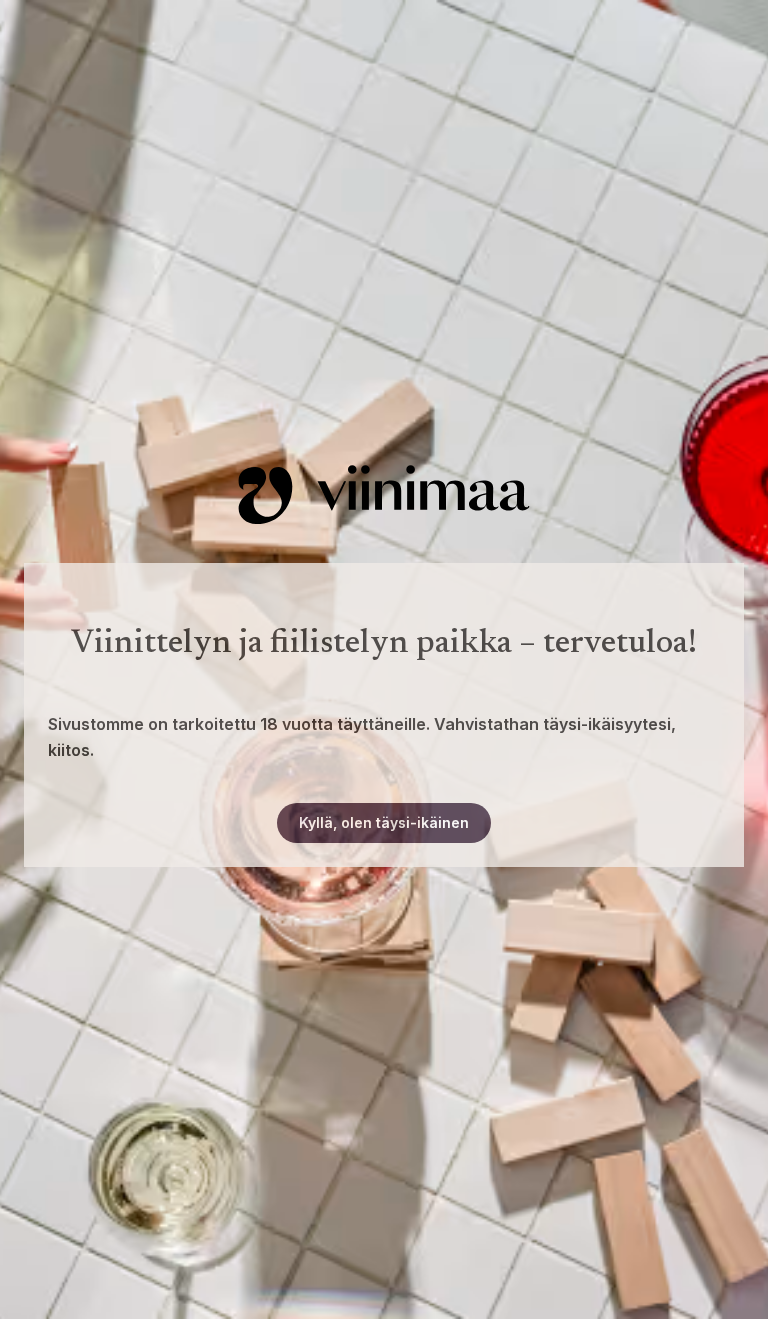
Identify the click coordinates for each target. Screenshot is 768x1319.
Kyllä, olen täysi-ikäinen (384, 822)
